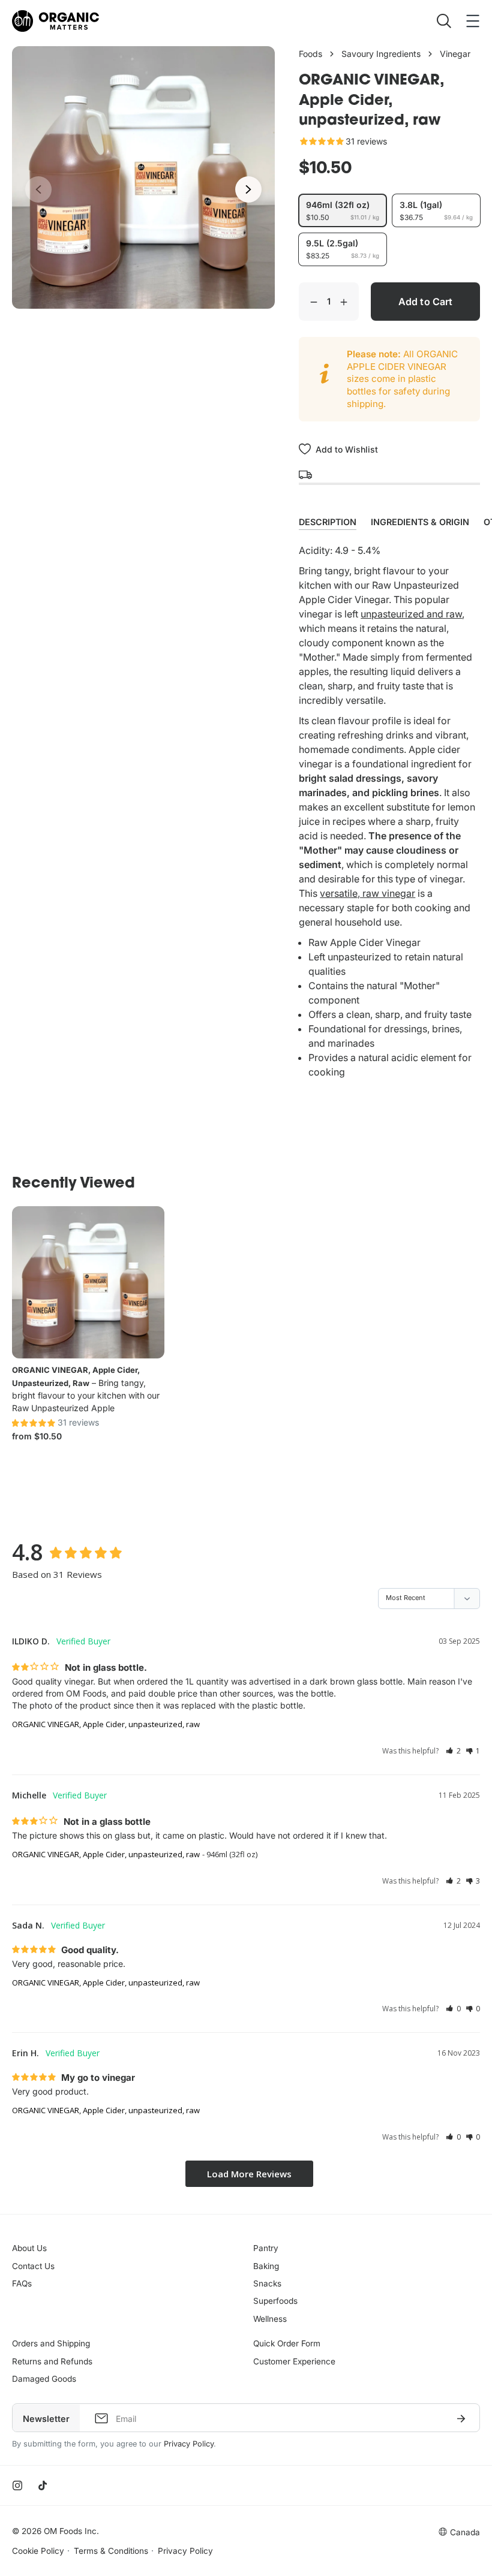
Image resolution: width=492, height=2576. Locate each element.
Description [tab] (328, 522)
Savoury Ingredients (381, 54)
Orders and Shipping (51, 2343)
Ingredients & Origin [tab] (420, 522)
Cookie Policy (38, 2551)
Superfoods (275, 2301)
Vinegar (455, 54)
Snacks (267, 2283)
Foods (310, 54)
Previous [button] (38, 189)
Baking (266, 2266)
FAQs (22, 2283)
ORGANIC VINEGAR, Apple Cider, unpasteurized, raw (106, 1724)
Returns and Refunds (52, 2361)
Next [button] (248, 189)
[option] (143, 177)
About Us (29, 2248)
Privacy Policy (189, 2444)
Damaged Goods (44, 2379)
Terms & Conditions (111, 2551)
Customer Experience (294, 2361)
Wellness (270, 2319)
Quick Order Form (287, 2343)
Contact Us (33, 2266)
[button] (453, 1751)
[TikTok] (43, 2485)
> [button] (249, 2174)
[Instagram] (17, 2485)
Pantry (266, 2248)
